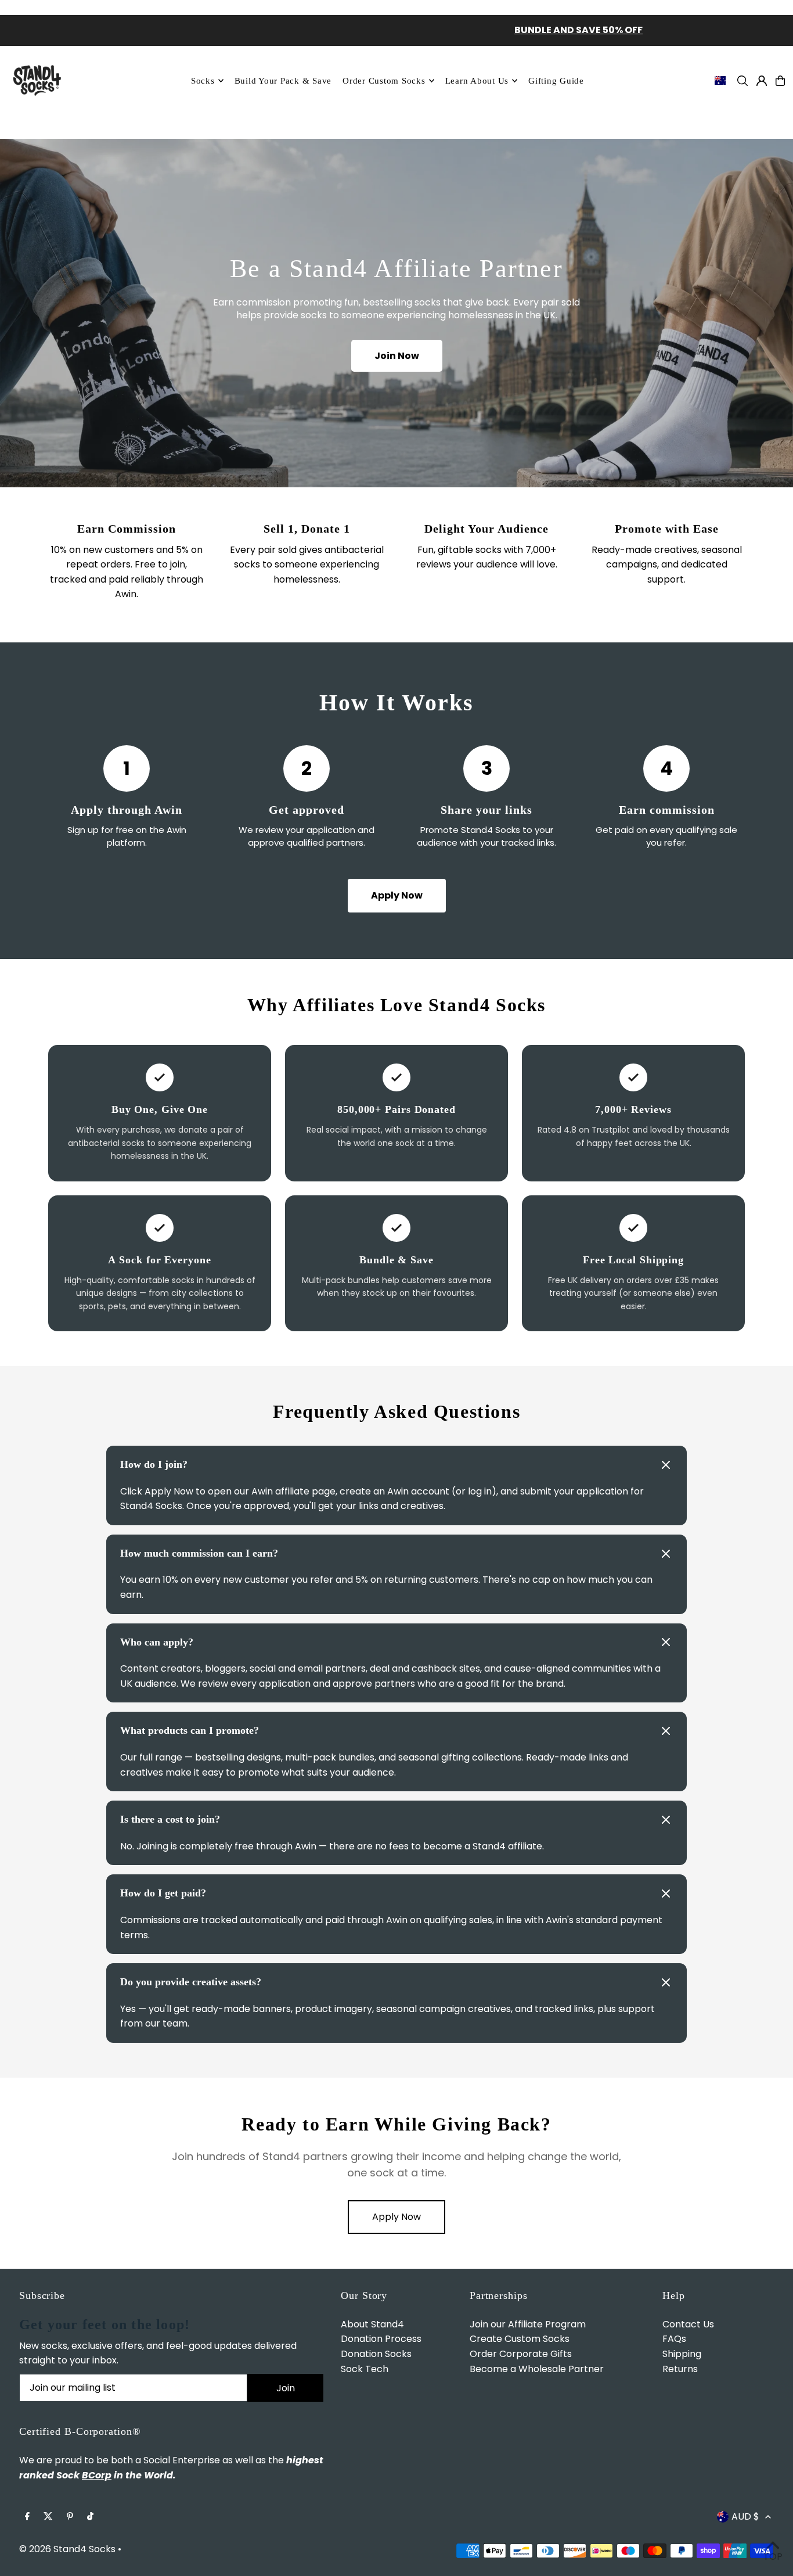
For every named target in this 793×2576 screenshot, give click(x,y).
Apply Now (397, 895)
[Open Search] (742, 81)
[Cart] (780, 81)
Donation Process (381, 2339)
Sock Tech (365, 2369)
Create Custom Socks (520, 2339)
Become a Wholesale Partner (537, 2369)
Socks (203, 81)
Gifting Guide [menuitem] (556, 81)
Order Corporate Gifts (521, 2354)
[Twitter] (48, 2517)
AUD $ (745, 2516)
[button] (396, 1465)
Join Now (397, 356)
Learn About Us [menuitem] (477, 81)
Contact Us (688, 2324)
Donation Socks (376, 2354)
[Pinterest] (70, 2517)
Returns (680, 2369)
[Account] (762, 81)
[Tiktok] (90, 2517)
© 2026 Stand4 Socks (67, 2549)
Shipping (682, 2354)
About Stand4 (372, 2324)
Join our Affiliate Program (528, 2324)
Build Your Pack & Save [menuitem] (283, 81)
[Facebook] (27, 2517)
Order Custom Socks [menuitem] (384, 81)
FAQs (674, 2339)
